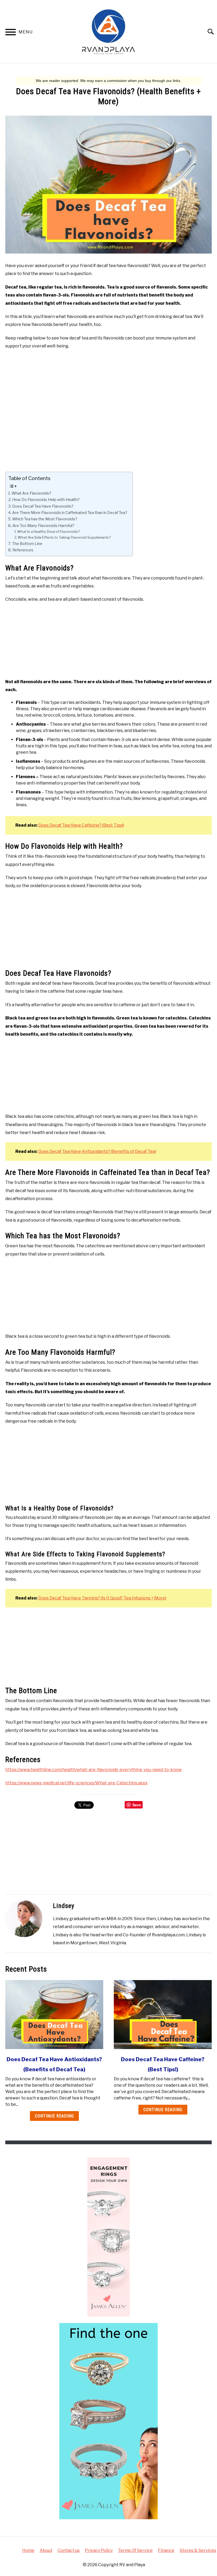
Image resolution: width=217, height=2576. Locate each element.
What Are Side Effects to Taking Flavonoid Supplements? (64, 537)
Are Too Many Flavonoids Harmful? (43, 526)
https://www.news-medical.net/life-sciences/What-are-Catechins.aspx (76, 1783)
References (23, 550)
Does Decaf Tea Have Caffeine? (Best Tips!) (81, 825)
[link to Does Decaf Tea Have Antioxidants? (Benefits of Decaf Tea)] (54, 2015)
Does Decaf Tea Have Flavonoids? (43, 506)
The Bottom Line (27, 544)
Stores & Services (198, 2550)
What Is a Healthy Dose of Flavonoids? (48, 531)
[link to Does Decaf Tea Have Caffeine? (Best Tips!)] (163, 2015)
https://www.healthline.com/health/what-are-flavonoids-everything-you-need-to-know (94, 1770)
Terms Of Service (135, 2550)
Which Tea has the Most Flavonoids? (45, 519)
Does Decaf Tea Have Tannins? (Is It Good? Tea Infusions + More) (102, 1598)
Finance (166, 2550)
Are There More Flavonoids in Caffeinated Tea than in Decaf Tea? (70, 513)
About (46, 2550)
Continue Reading (54, 2116)
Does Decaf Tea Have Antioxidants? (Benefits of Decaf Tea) (97, 1151)
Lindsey (64, 1906)
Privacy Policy (99, 2550)
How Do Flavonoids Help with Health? (46, 500)
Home (28, 2550)
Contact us (69, 2550)
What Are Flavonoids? (31, 493)
